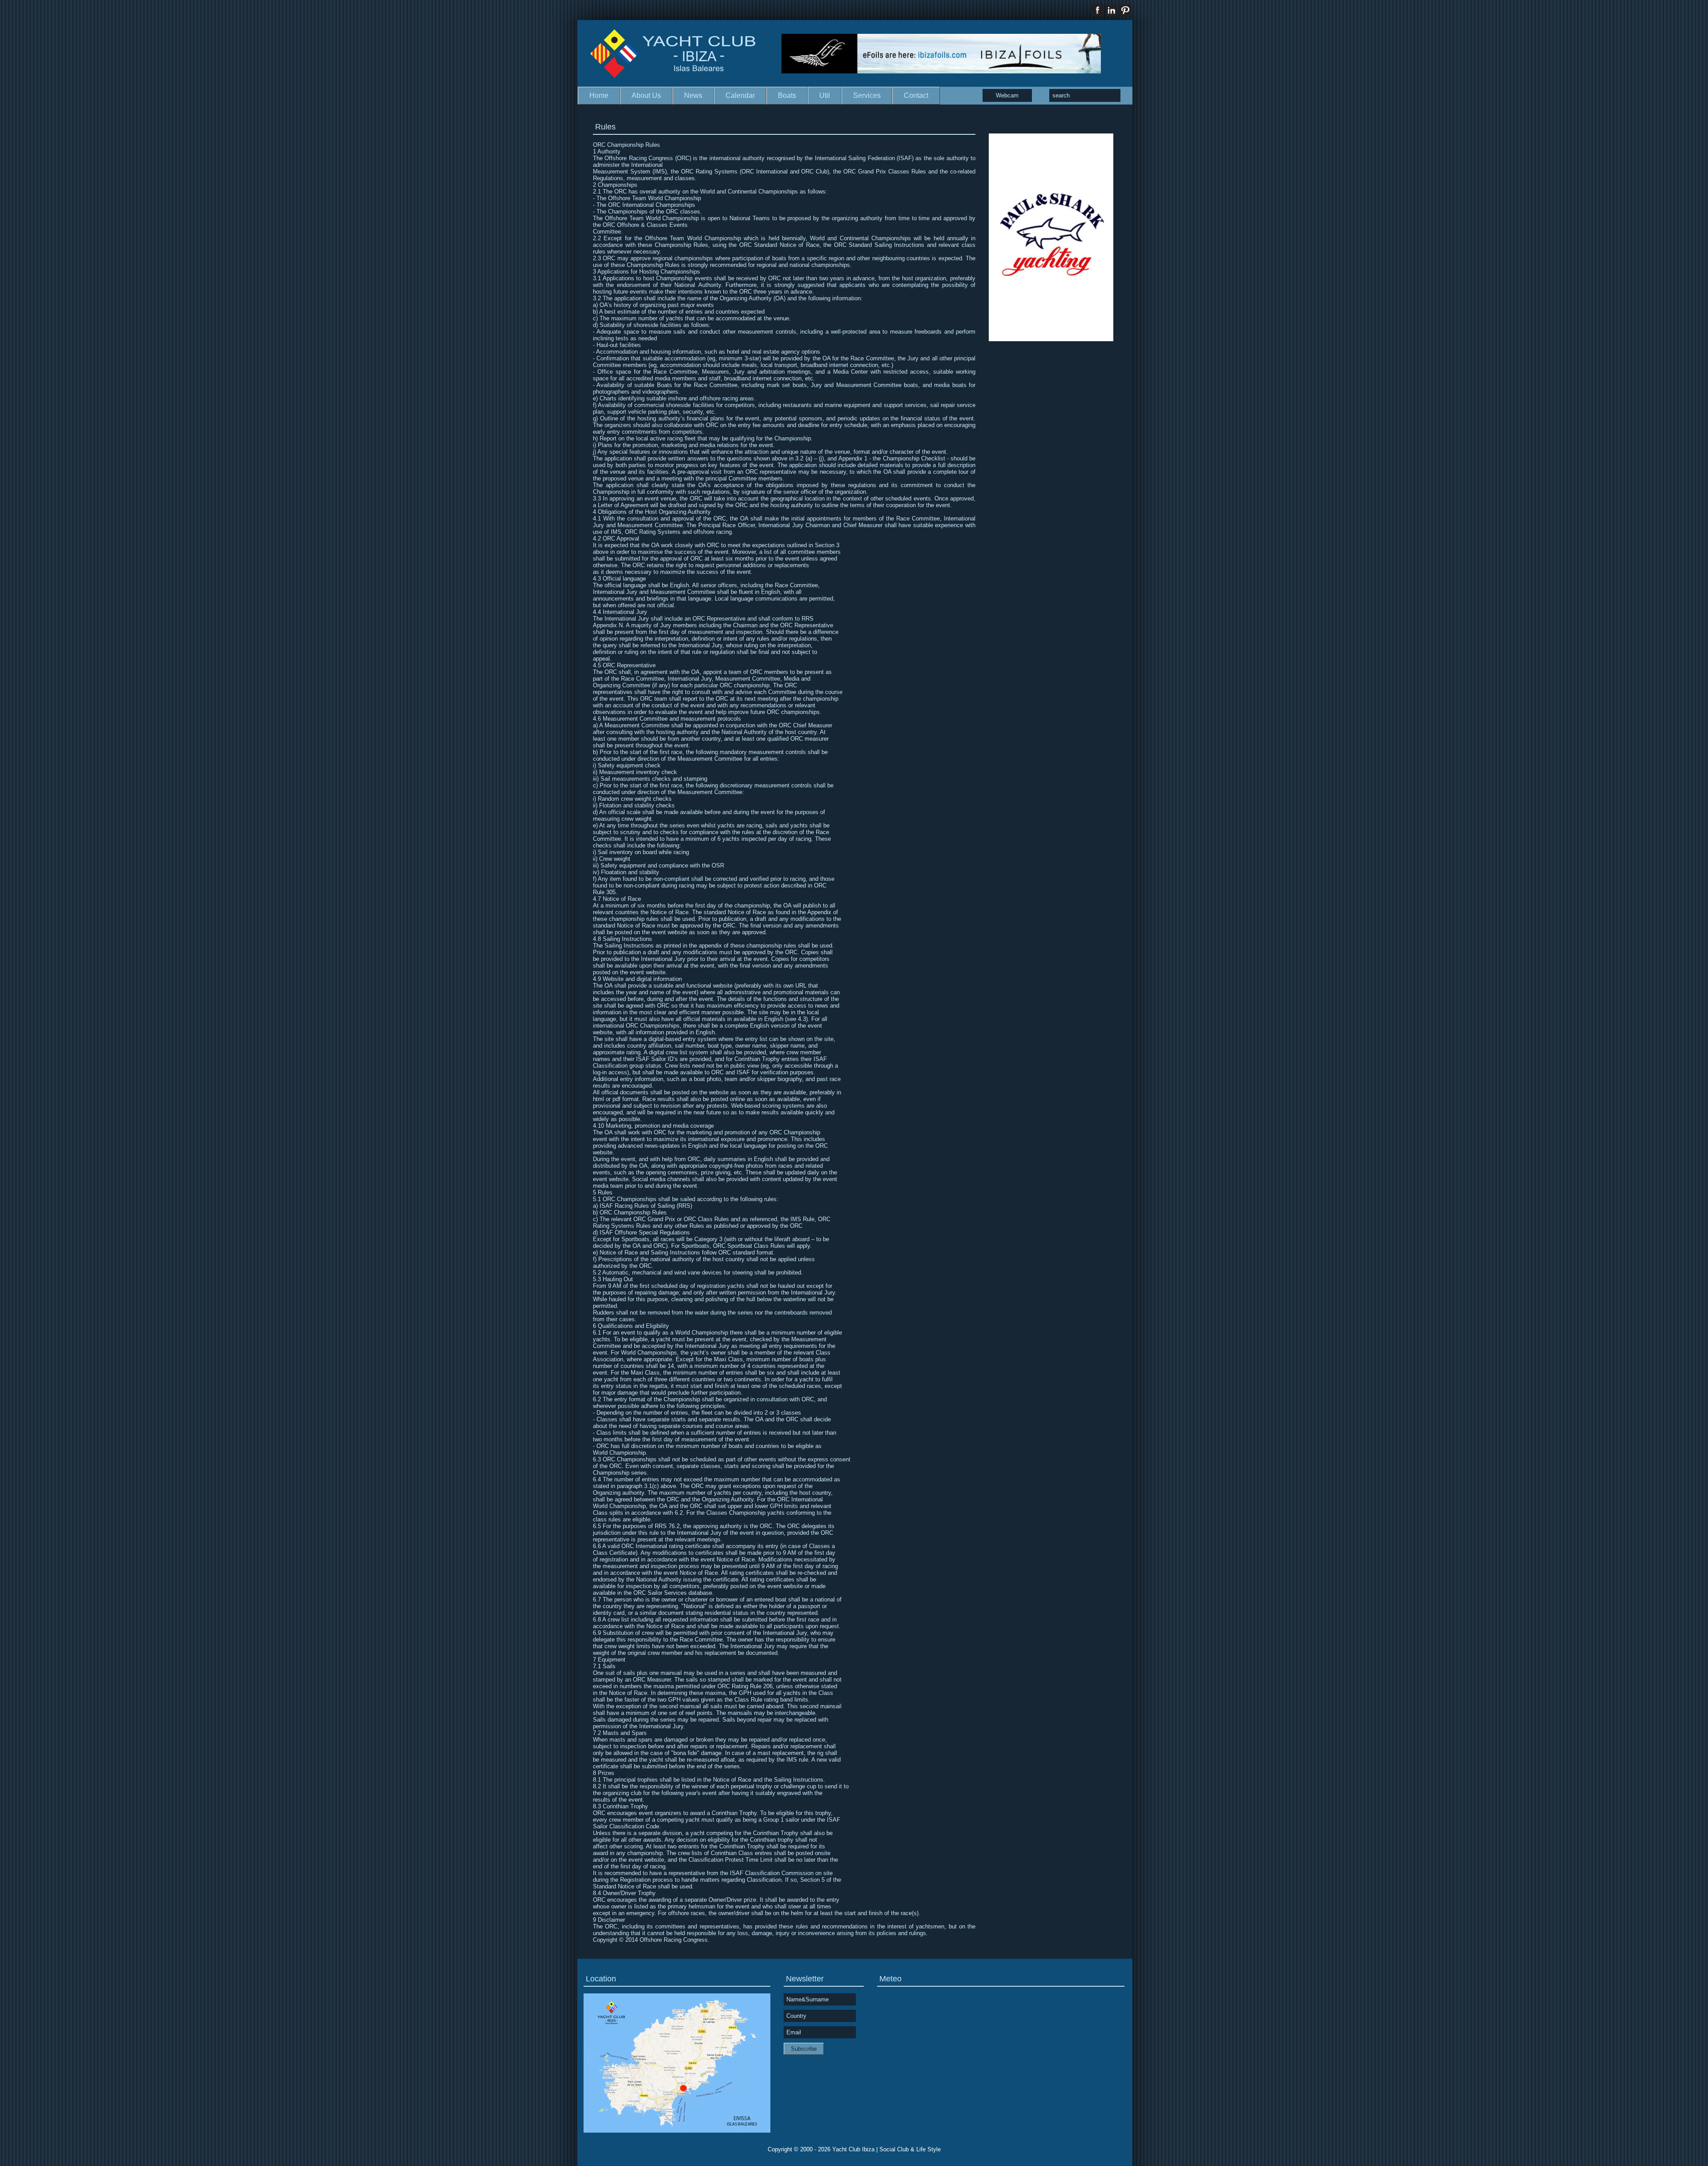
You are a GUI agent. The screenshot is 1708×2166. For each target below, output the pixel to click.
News (693, 95)
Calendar (740, 95)
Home (599, 95)
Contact (916, 95)
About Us (646, 95)
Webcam (1007, 95)
